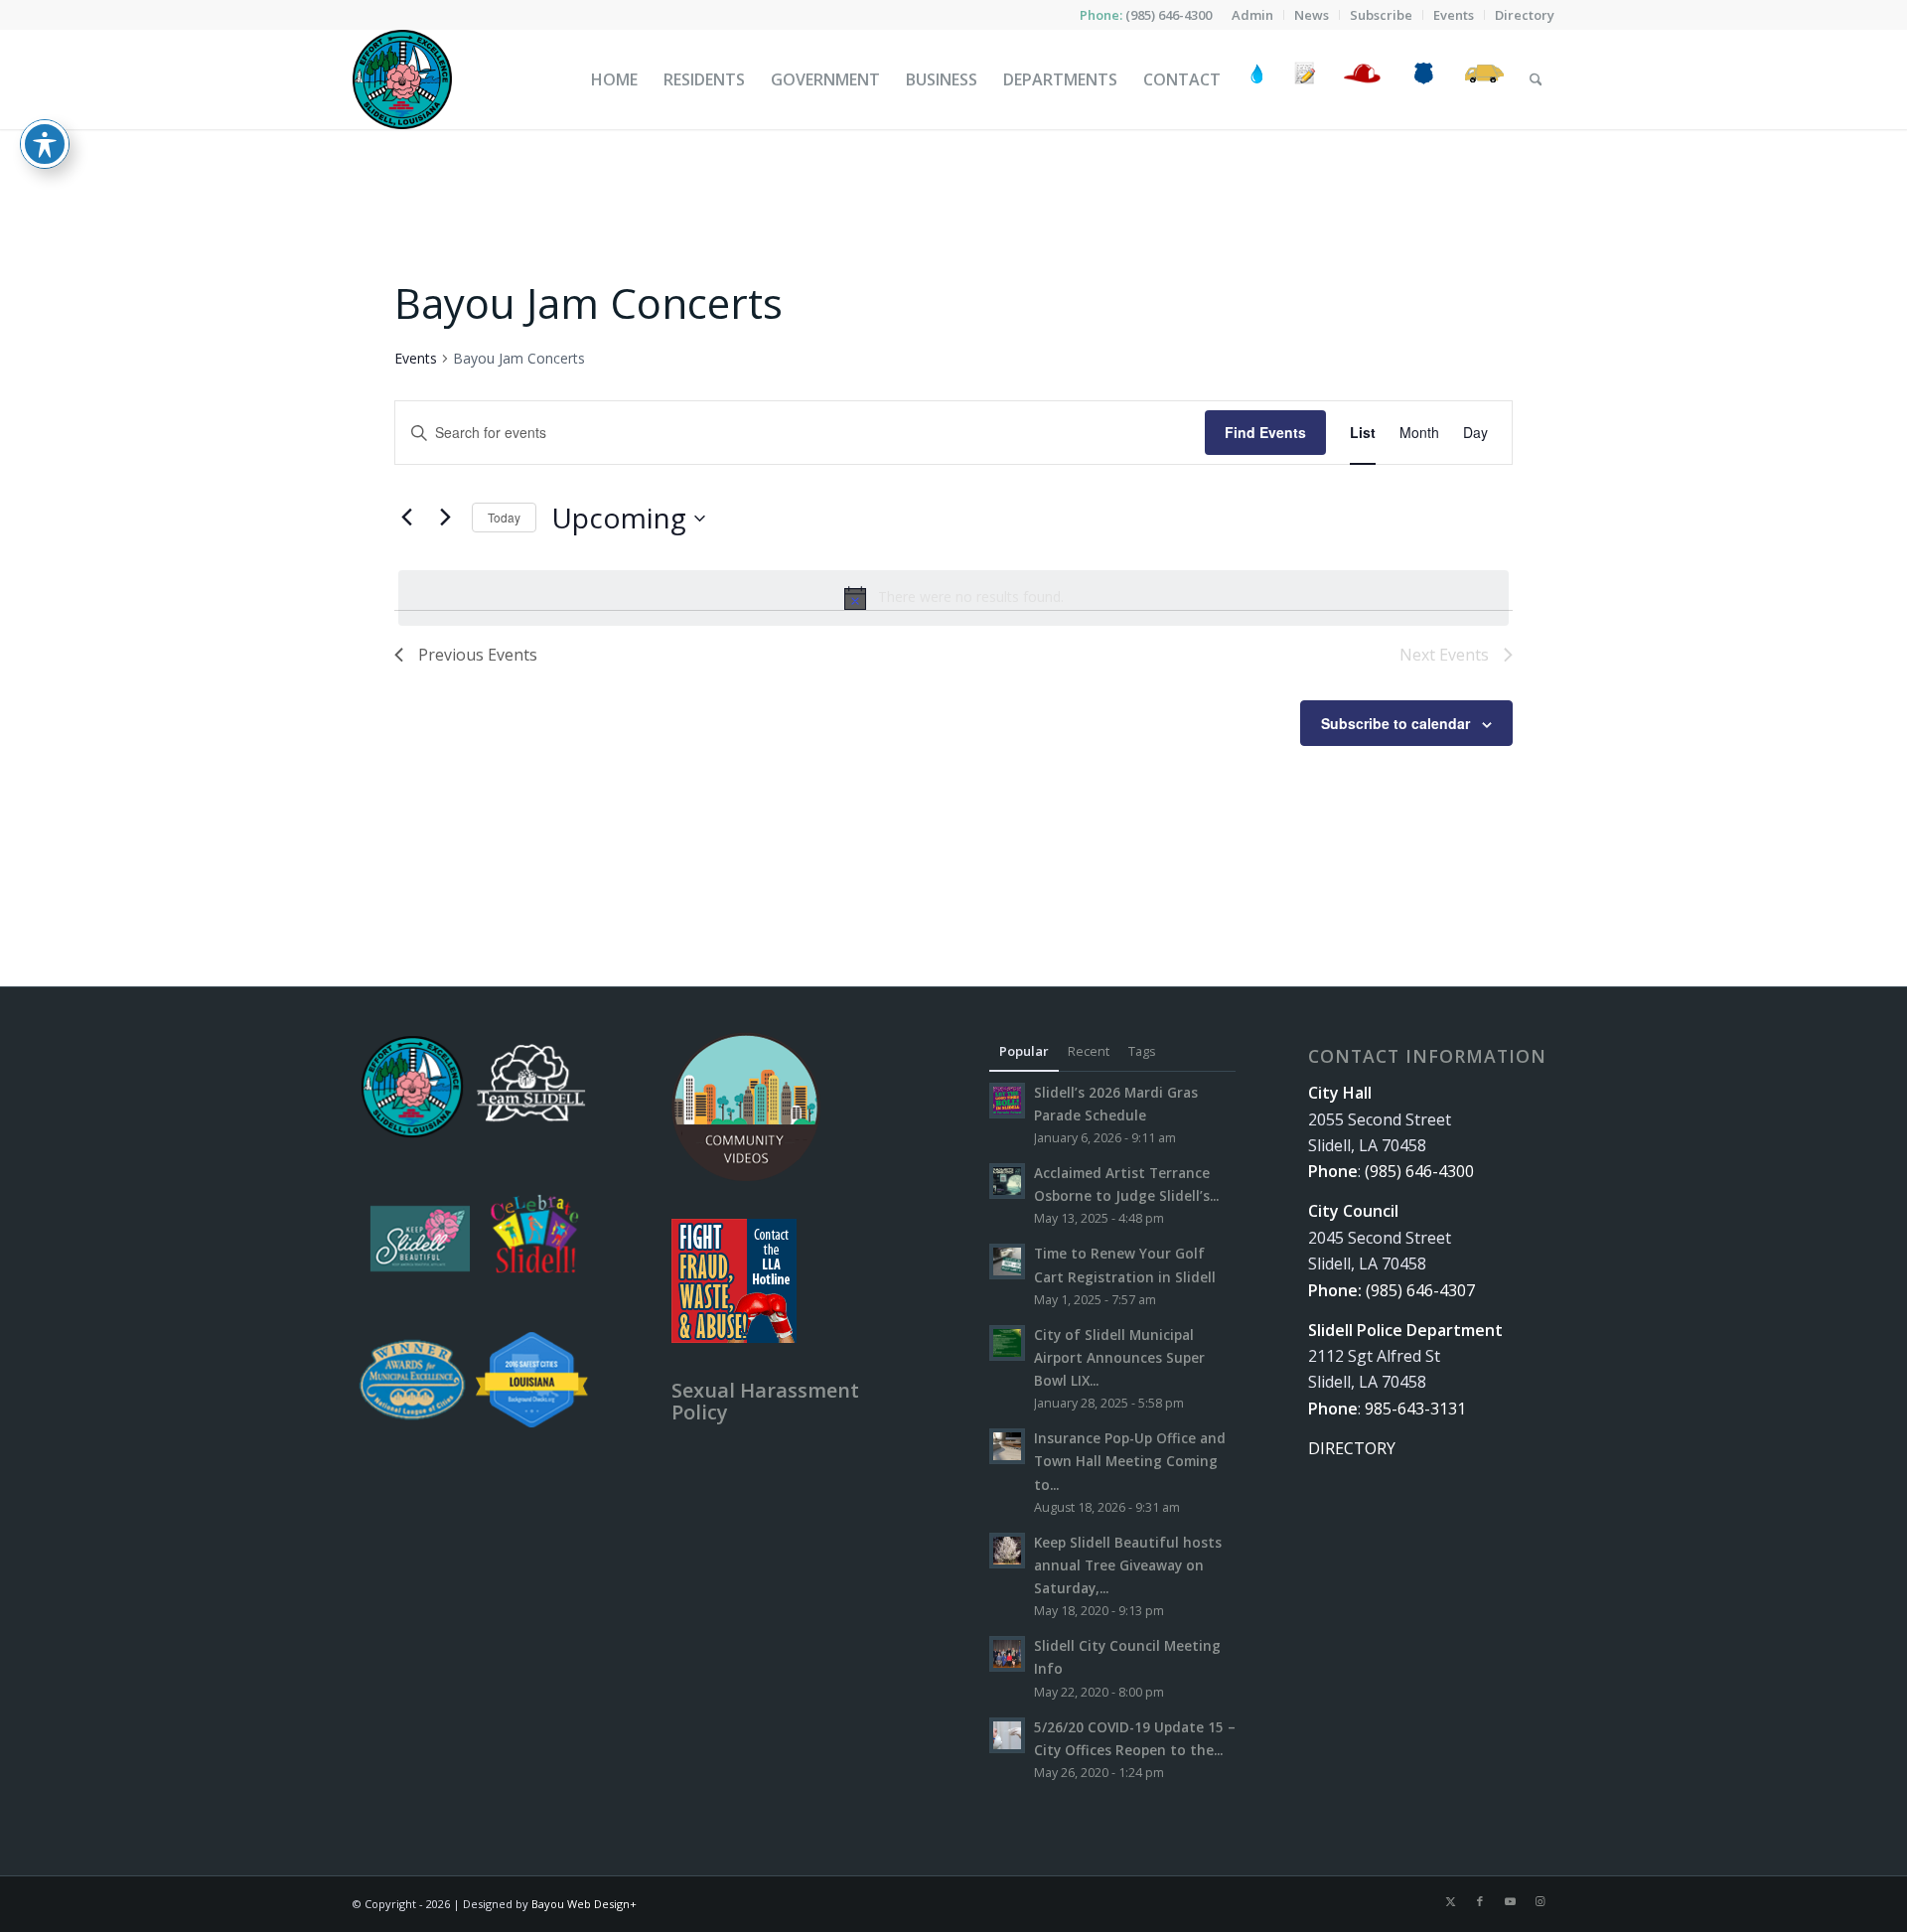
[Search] (1536, 79)
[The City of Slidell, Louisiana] (402, 79)
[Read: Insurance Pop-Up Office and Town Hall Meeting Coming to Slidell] (1007, 1446)
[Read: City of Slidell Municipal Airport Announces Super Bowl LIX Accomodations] (1007, 1343)
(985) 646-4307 (1420, 1290)
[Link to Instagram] (1540, 1901)
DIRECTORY (1352, 1448)
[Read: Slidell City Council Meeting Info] (1007, 1654)
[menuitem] (1253, 15)
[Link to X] (1450, 1901)
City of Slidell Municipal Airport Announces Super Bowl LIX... (1119, 1357)
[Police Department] (1423, 79)
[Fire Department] (1361, 79)
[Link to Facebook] (1480, 1901)
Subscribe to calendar (1395, 723)
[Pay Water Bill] (1257, 79)
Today (504, 517)
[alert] (953, 598)
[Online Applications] (1305, 79)
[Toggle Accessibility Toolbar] (45, 144)
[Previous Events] (406, 518)
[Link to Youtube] (1510, 1901)
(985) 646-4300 (1169, 15)
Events (416, 358)
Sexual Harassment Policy (765, 1401)
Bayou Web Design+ (584, 1904)
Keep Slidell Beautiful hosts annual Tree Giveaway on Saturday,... (1128, 1565)
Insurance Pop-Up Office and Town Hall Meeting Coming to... (1130, 1461)
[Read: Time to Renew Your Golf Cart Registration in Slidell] (1007, 1262)
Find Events (1265, 432)
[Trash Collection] (1484, 79)
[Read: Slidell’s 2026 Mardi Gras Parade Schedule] (1007, 1101)
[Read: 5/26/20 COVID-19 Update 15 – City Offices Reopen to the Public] (1007, 1735)
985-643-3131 (1415, 1409)
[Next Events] (445, 518)
